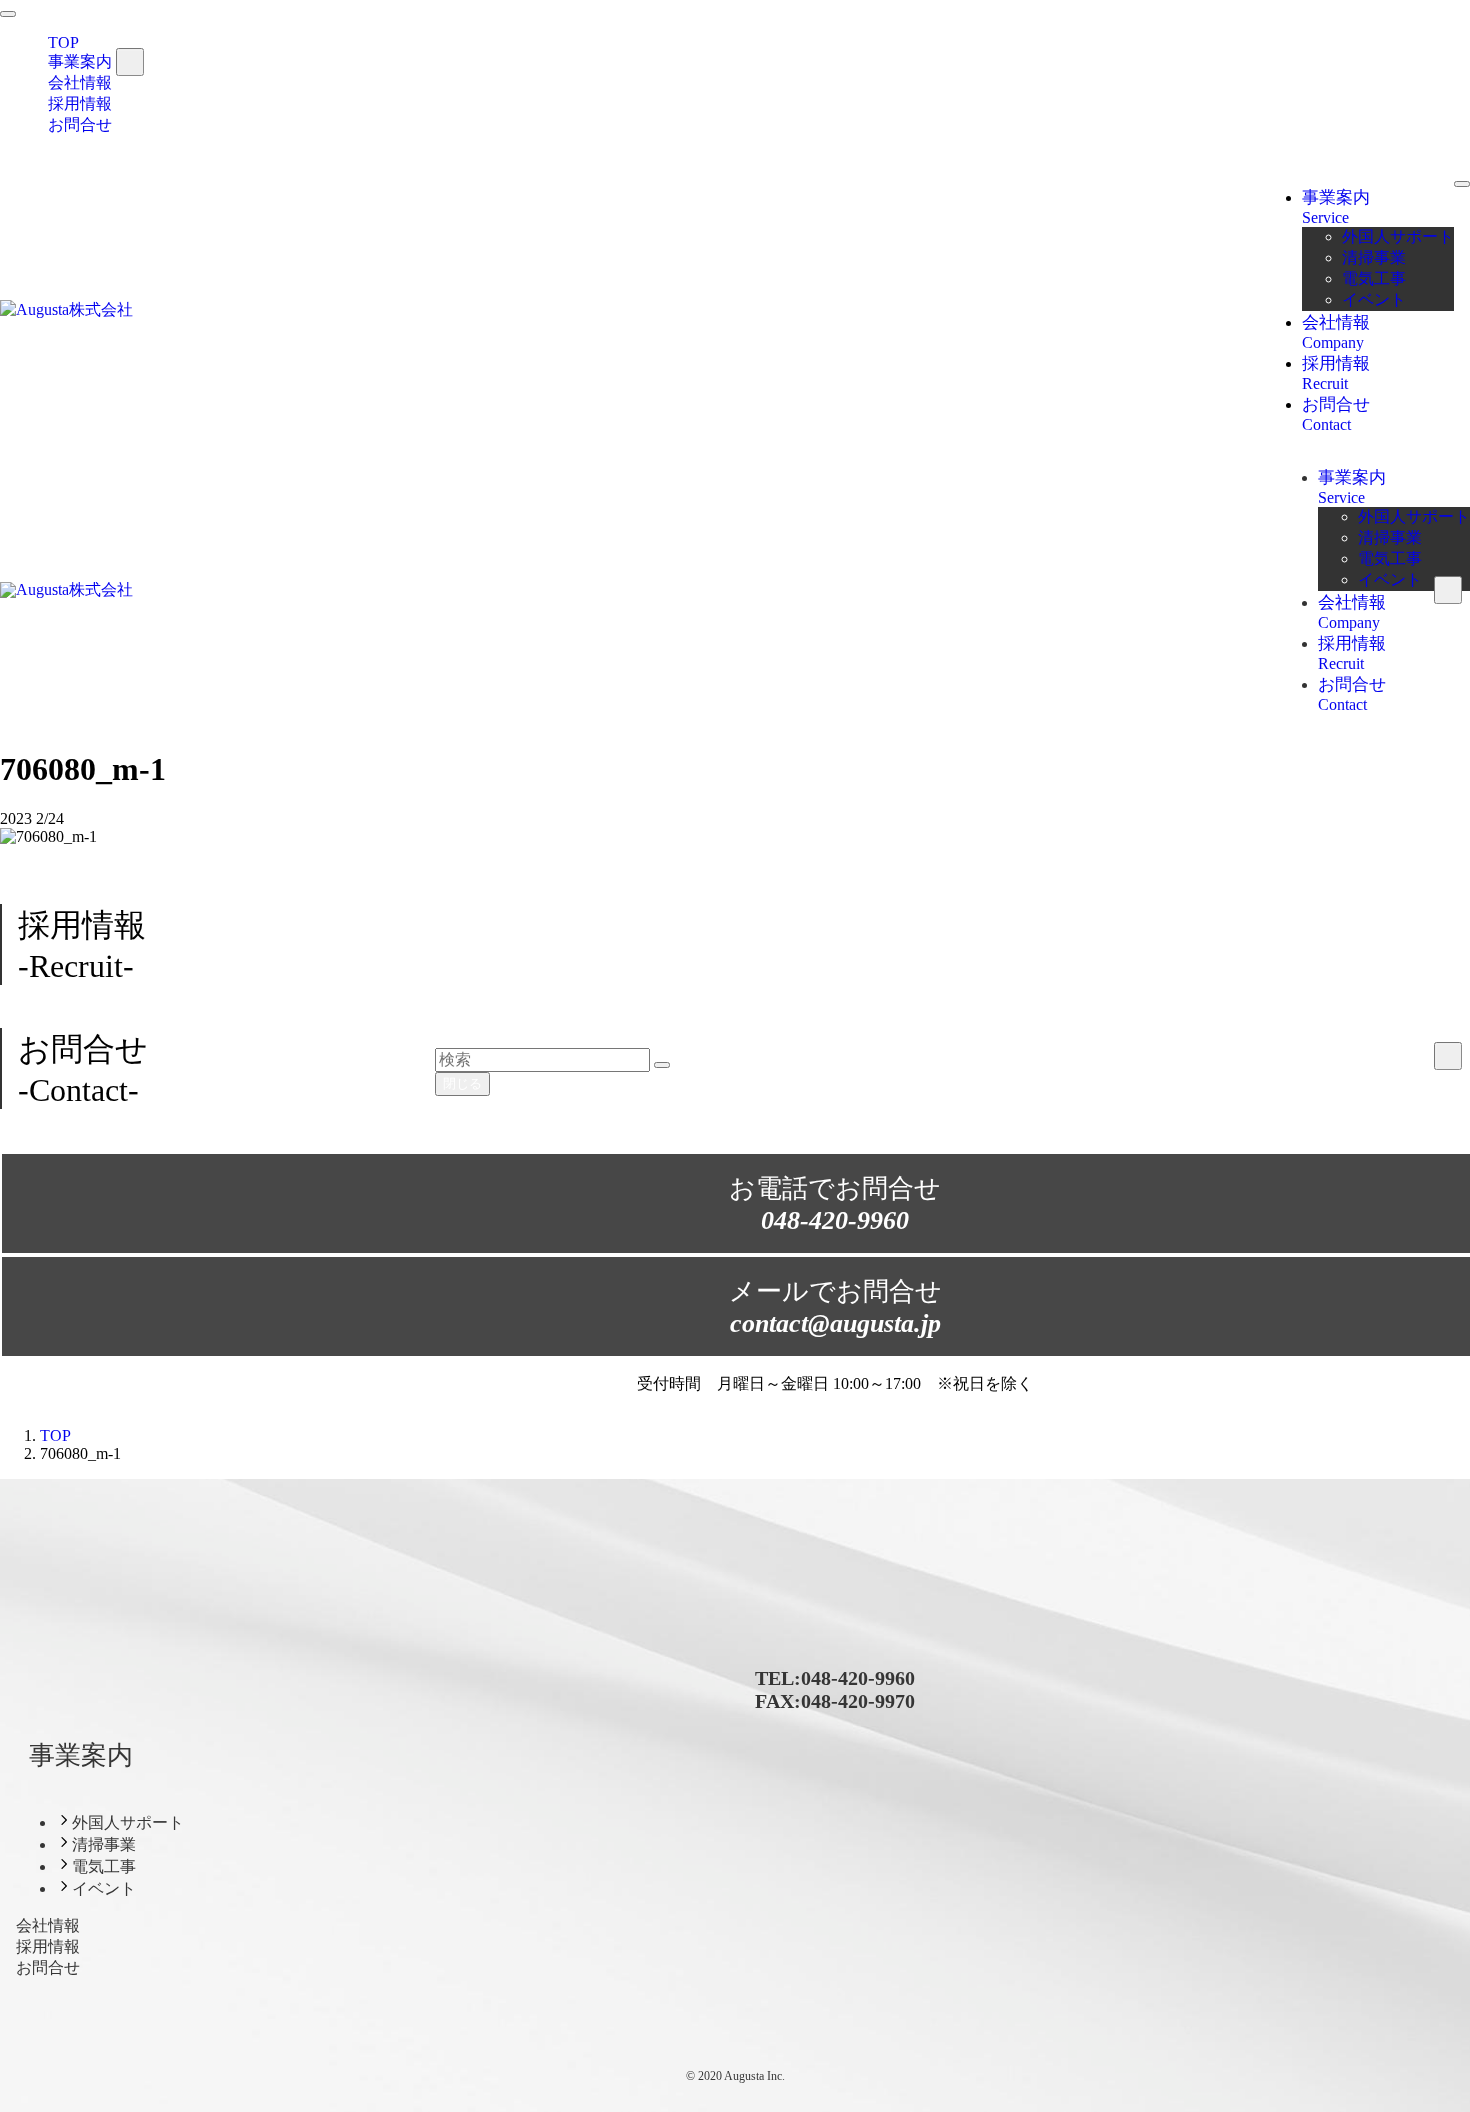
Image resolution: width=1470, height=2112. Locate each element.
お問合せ (80, 124)
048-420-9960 (858, 1678)
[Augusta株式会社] (66, 309)
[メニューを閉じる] (8, 14)
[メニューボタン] (1462, 184)
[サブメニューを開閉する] (130, 62)
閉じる (462, 1083)
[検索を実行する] (662, 1065)
